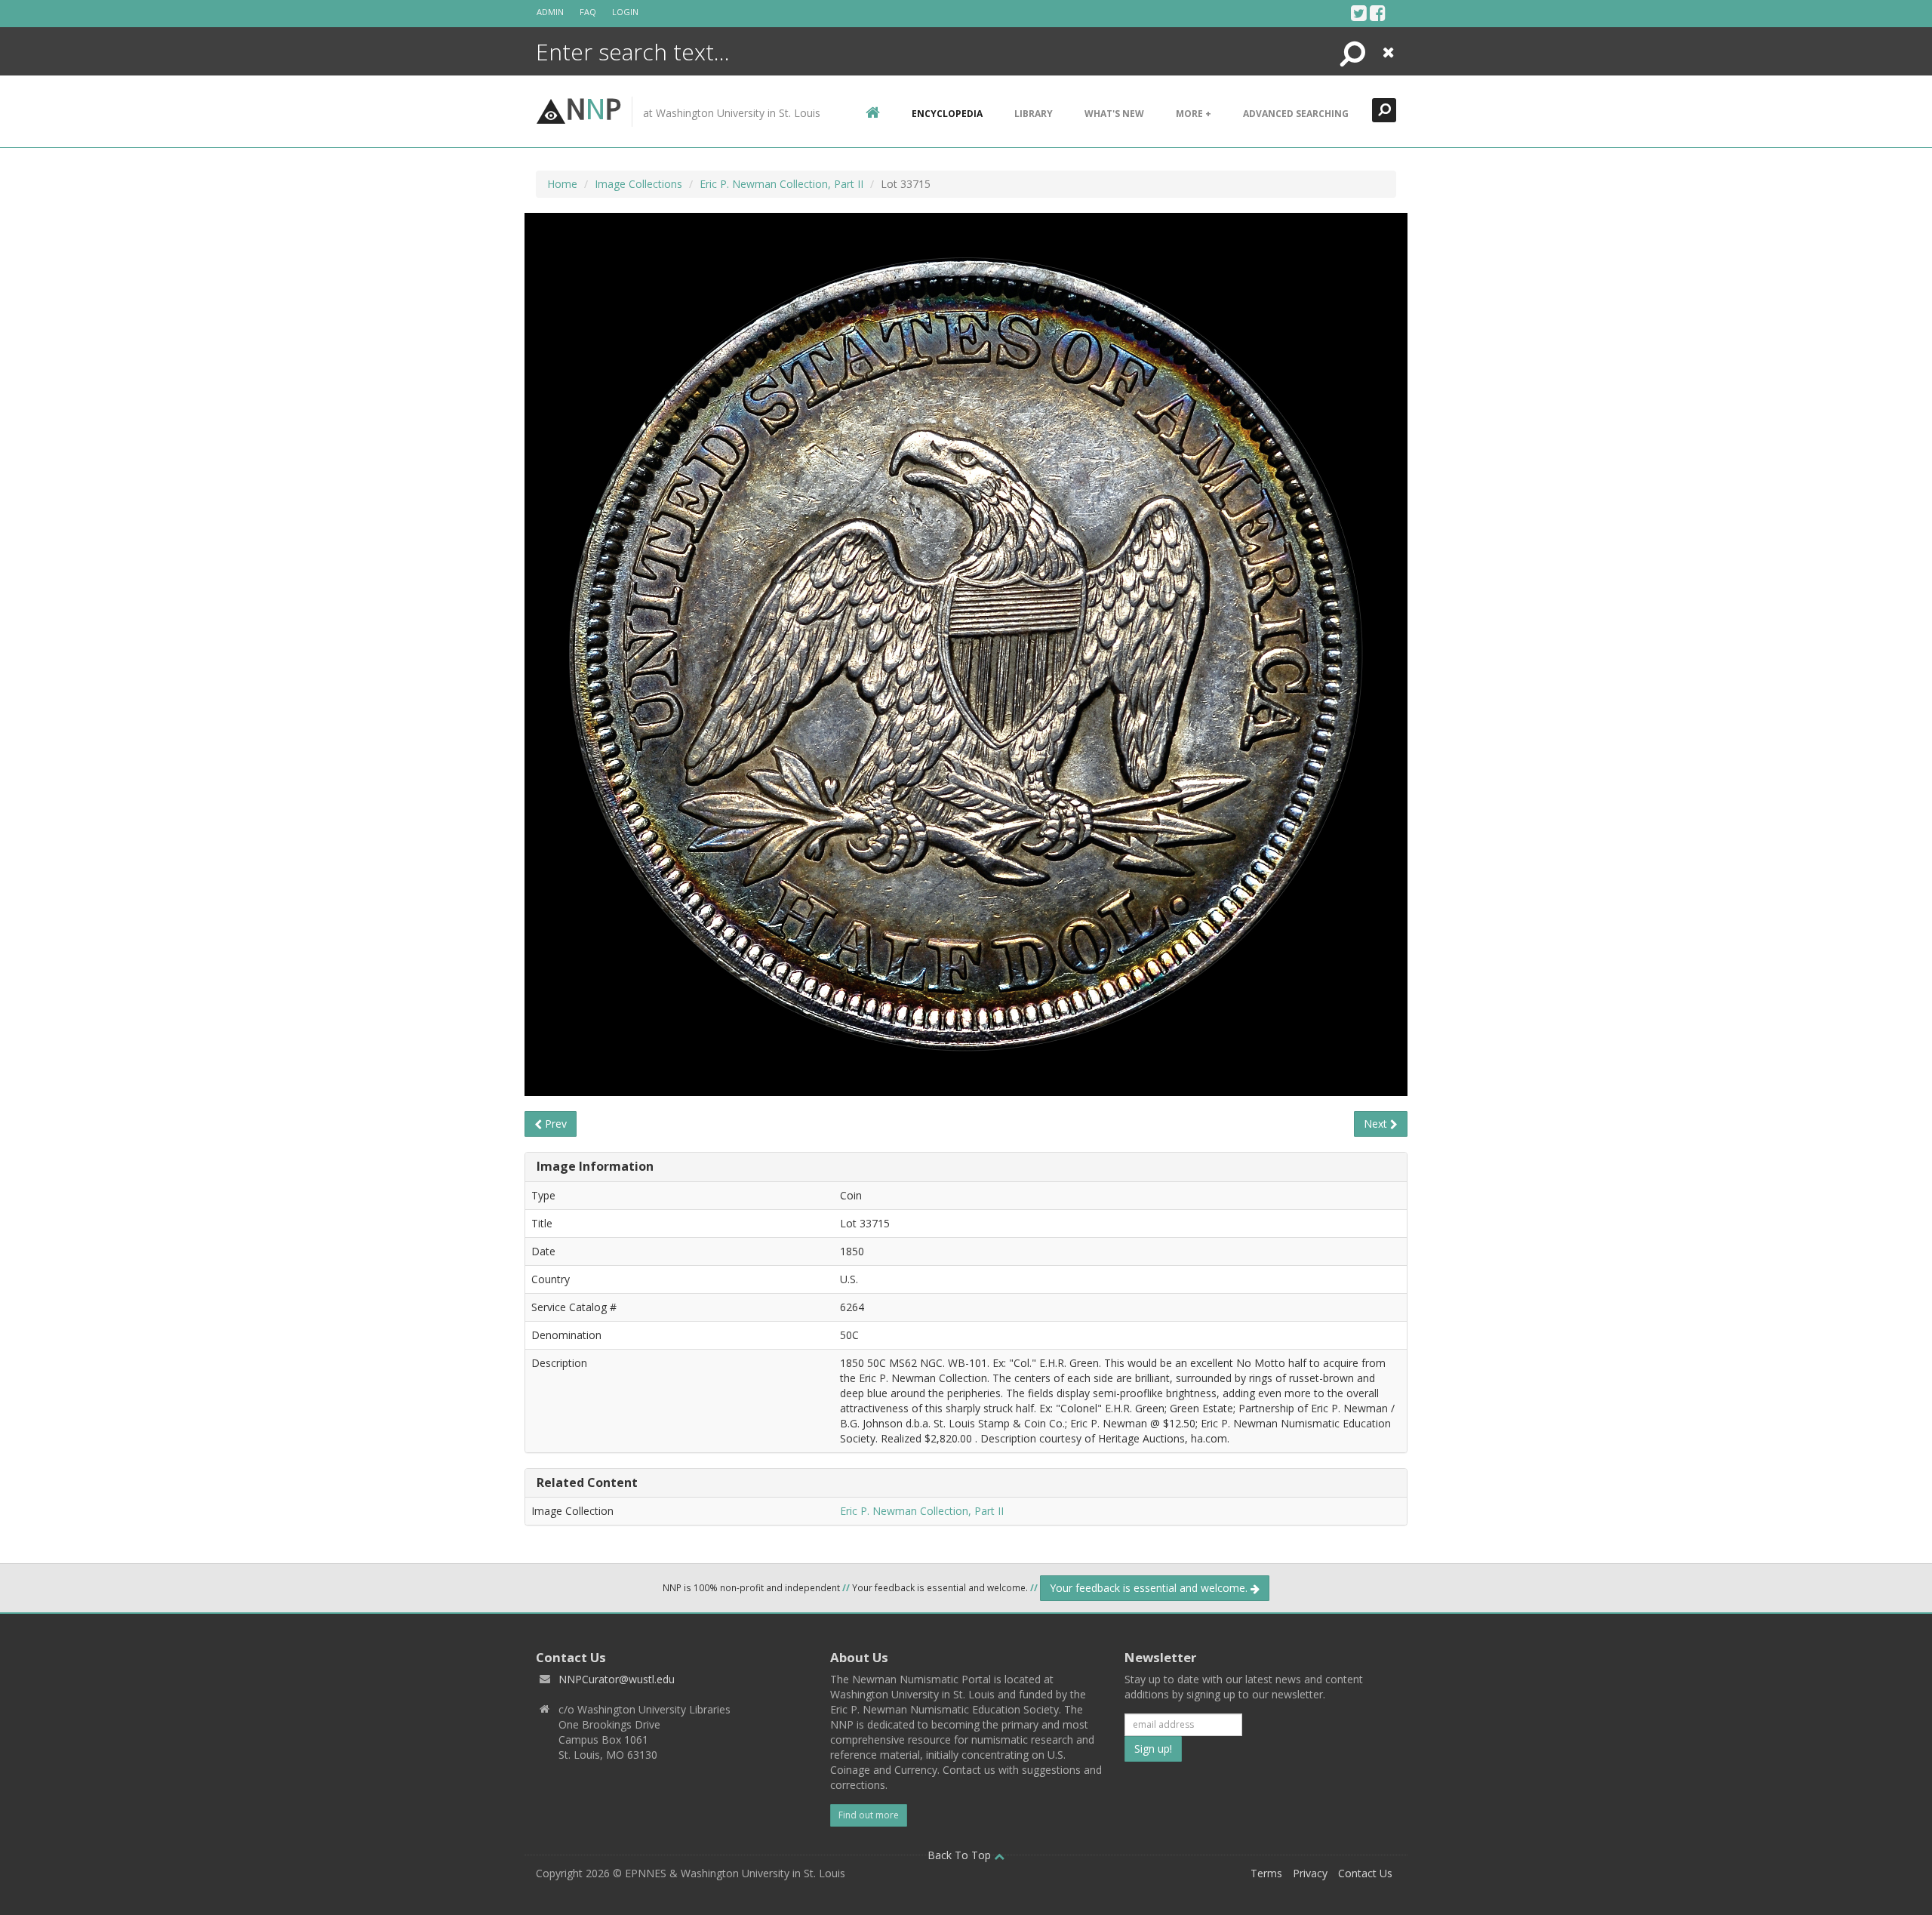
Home (562, 184)
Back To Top (961, 1855)
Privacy (1310, 1873)
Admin (550, 12)
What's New (1114, 114)
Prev (554, 1124)
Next (1377, 1124)
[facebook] (1378, 13)
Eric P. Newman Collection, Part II (781, 184)
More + (1194, 114)
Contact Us (1365, 1873)
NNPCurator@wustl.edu (617, 1679)
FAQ (588, 12)
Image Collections (638, 184)
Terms (1266, 1873)
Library (1034, 114)
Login (625, 12)
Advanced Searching (1296, 114)
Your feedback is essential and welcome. (1150, 1588)
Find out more (869, 1815)
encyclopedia (947, 114)
